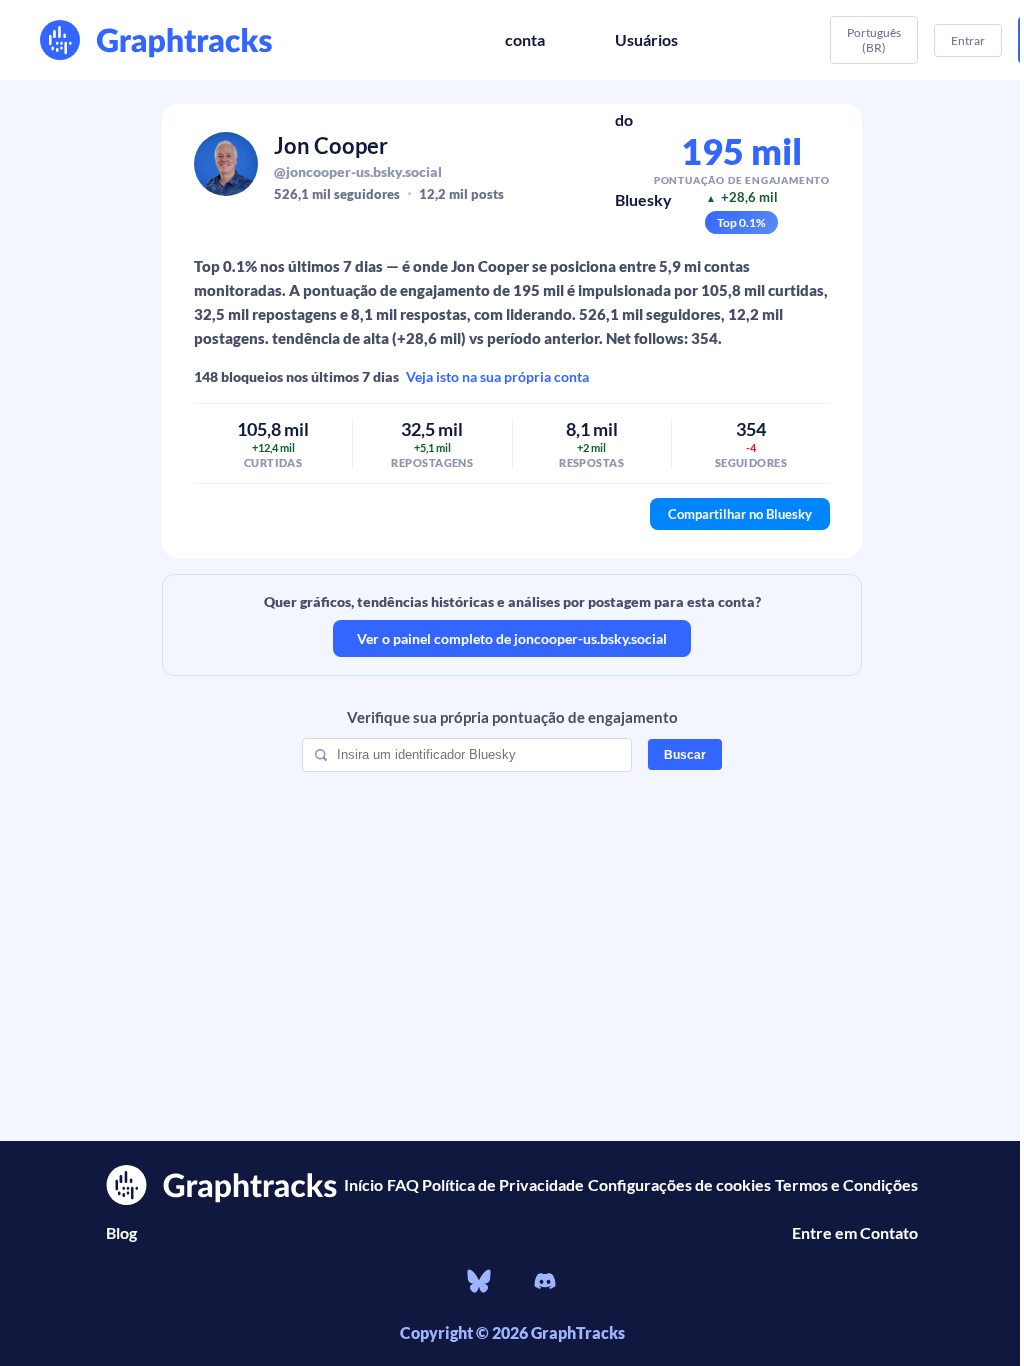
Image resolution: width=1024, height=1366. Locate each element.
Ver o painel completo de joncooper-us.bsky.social (512, 638)
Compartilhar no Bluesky (740, 514)
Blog (121, 1232)
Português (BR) (874, 40)
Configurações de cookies (679, 1184)
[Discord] (545, 1284)
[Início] (160, 40)
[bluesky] (479, 1284)
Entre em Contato (855, 1232)
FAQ (403, 1184)
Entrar (968, 40)
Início (363, 1184)
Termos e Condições (846, 1184)
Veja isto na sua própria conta (497, 376)
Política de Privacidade (503, 1184)
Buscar (685, 755)
